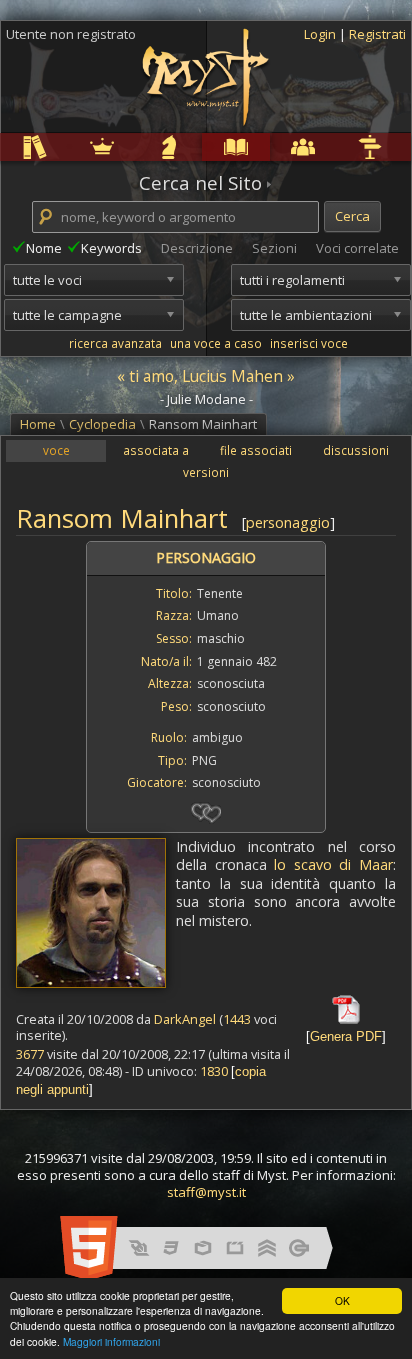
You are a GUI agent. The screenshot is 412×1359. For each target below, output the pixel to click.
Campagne (139, 146)
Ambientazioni (72, 146)
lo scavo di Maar (333, 864)
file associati (256, 450)
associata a (156, 450)
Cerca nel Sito (200, 183)
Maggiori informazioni (111, 1341)
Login (321, 34)
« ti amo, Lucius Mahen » (206, 376)
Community (273, 146)
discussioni (356, 450)
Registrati (377, 34)
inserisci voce (309, 343)
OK (342, 1300)
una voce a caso (216, 343)
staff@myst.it (206, 1192)
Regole (4, 146)
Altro (338, 146)
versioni (206, 472)
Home (38, 424)
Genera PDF (346, 1036)
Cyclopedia (206, 146)
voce (56, 450)
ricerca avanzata (115, 343)
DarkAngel (185, 1019)
